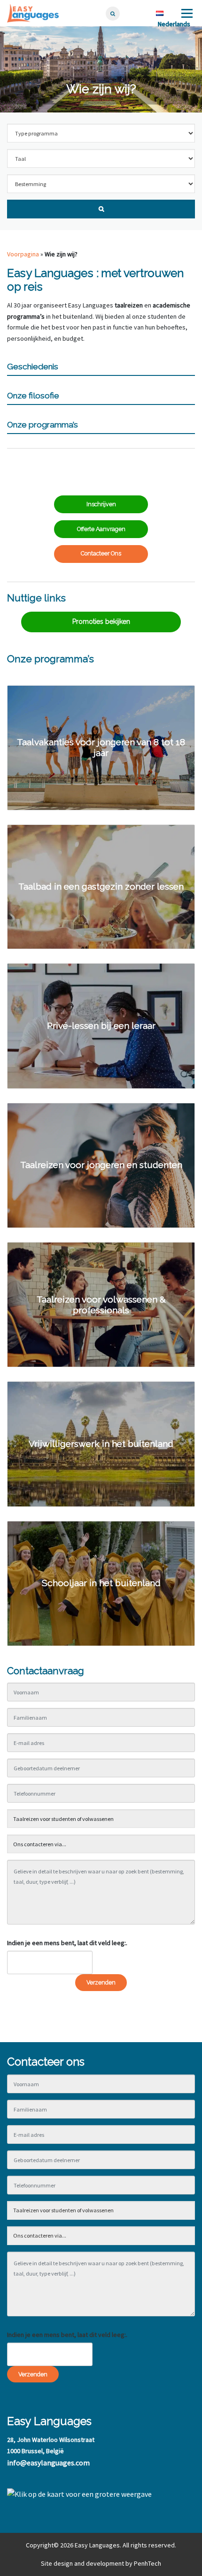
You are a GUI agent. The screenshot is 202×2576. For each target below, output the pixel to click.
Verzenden (101, 1982)
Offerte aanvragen (101, 529)
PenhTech (148, 2563)
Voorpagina (23, 254)
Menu (186, 13)
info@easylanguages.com (48, 2463)
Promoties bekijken (101, 622)
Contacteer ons (101, 553)
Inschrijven (101, 504)
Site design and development (82, 2563)
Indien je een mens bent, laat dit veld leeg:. (67, 1943)
